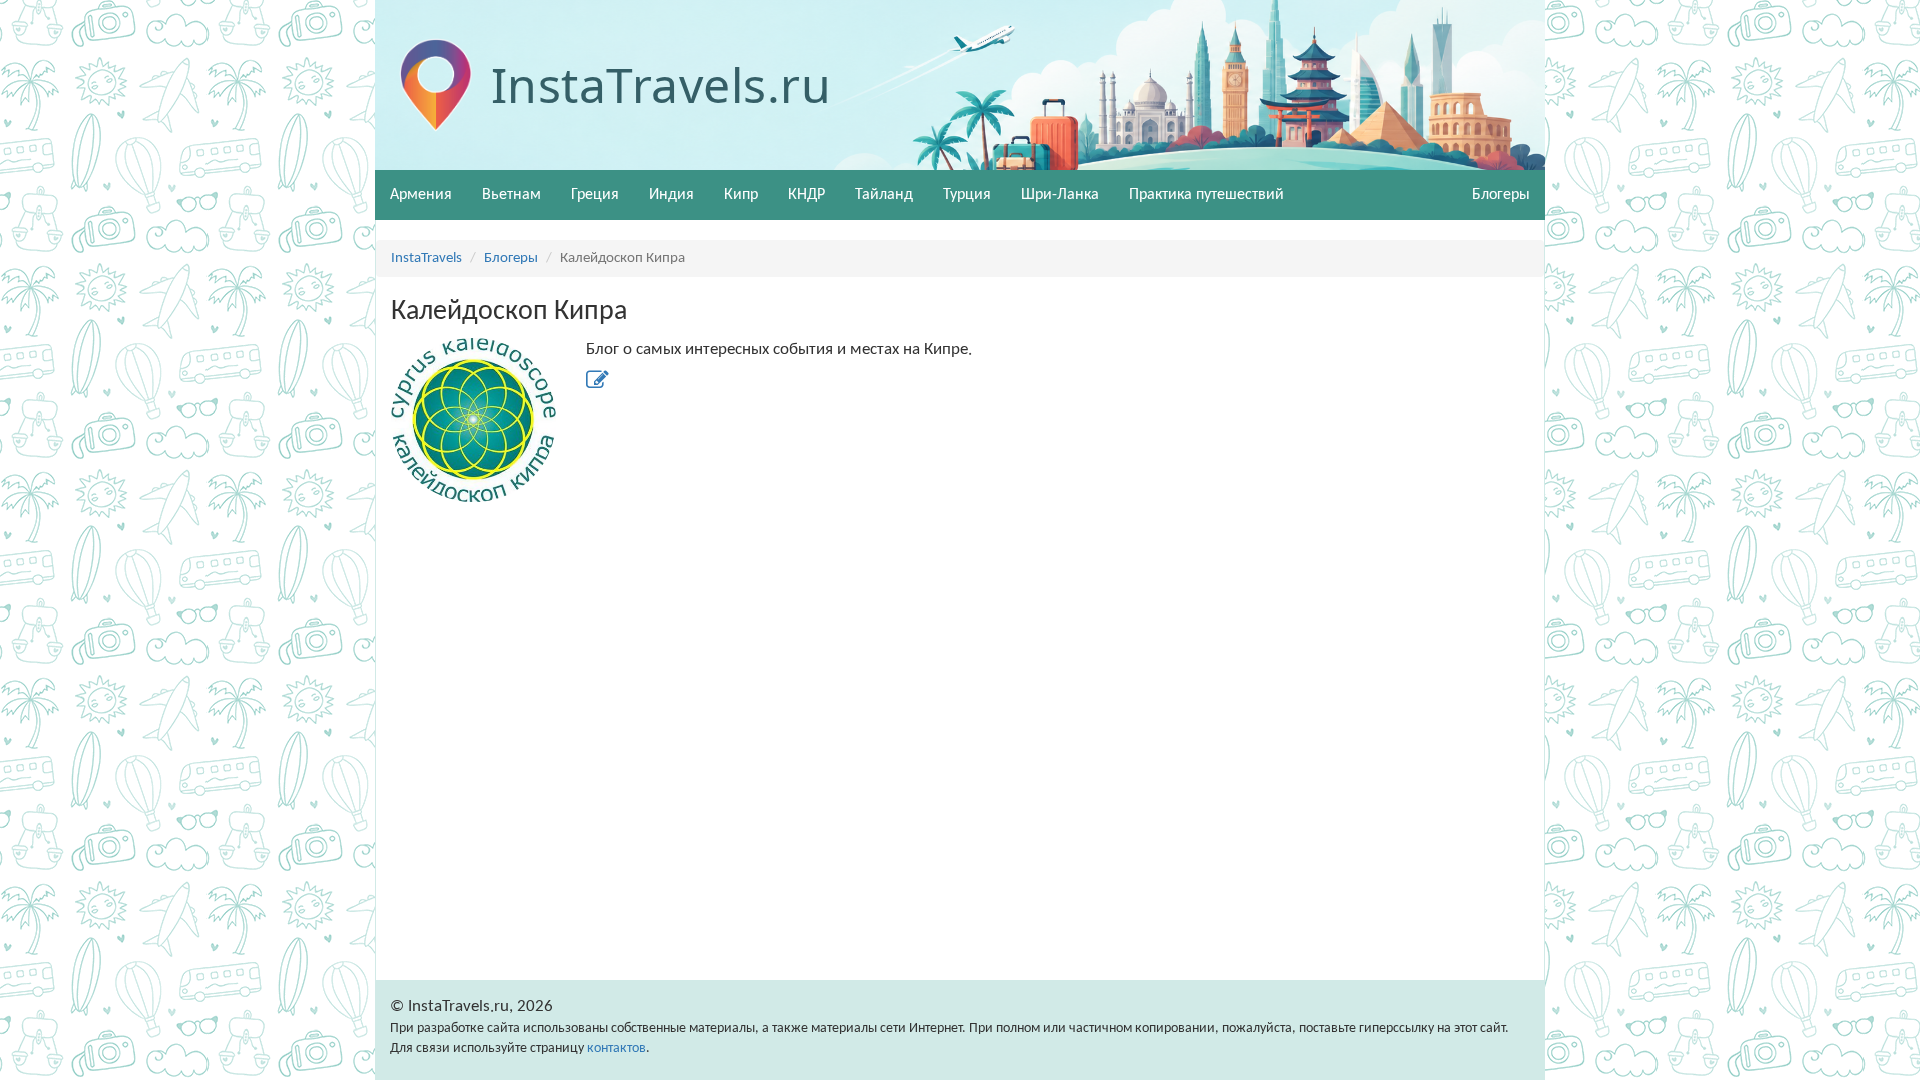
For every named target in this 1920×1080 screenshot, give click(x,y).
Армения (421, 195)
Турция (967, 195)
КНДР (806, 195)
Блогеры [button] (1501, 195)
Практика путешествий (1206, 195)
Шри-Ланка (1060, 195)
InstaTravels (426, 258)
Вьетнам (511, 195)
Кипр (741, 195)
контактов (616, 1048)
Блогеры (511, 258)
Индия (671, 195)
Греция (595, 195)
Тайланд (884, 195)
